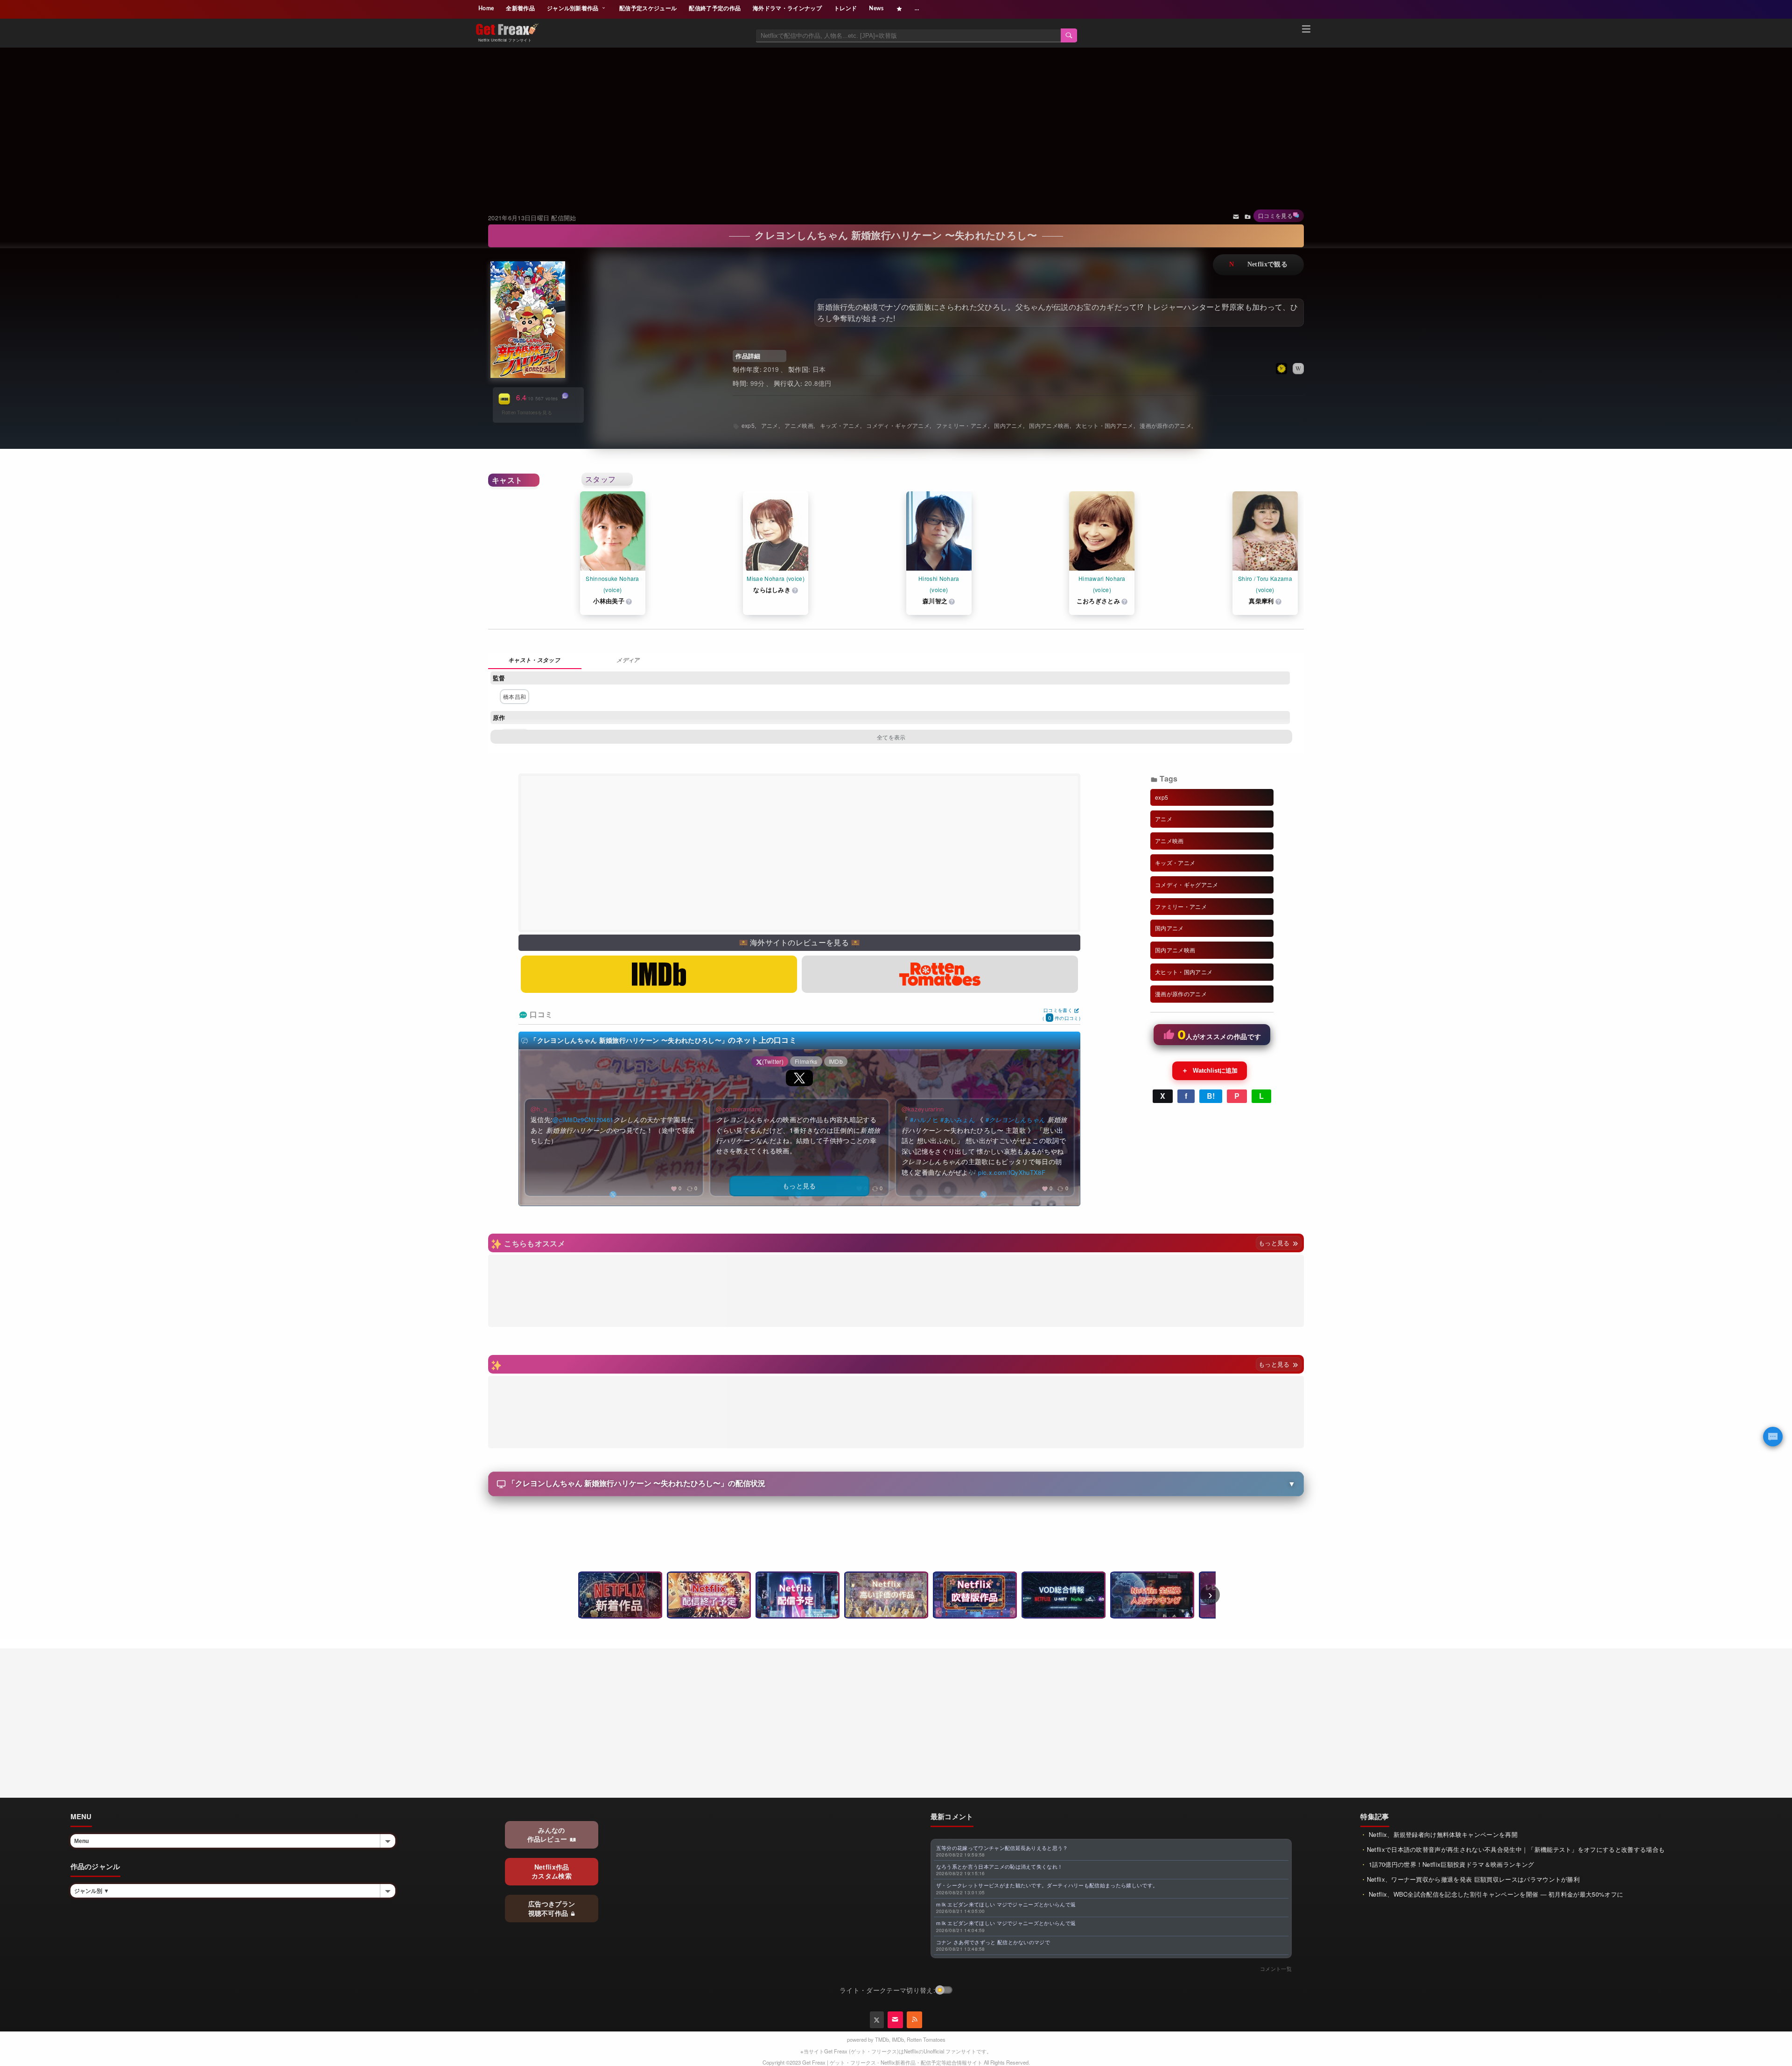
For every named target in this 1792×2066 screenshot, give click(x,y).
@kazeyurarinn (923, 1109)
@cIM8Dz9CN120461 (583, 1120)
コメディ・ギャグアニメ (898, 425)
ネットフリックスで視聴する (1258, 265)
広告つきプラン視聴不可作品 (552, 1908)
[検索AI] (1773, 1437)
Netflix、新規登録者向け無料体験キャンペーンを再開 (1442, 1834)
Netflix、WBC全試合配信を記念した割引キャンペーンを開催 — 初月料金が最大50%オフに (1495, 1894)
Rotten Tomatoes (926, 2039)
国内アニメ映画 (1049, 425)
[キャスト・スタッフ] (535, 661)
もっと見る (1275, 1243)
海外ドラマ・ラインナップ (787, 8)
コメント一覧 (1276, 1968)
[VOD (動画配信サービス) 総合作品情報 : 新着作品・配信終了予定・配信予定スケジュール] (1064, 1595)
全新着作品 (520, 8)
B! (1211, 1096)
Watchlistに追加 (1210, 1070)
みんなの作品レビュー (548, 1835)
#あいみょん (958, 1120)
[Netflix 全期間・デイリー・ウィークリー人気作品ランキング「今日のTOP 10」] (1152, 1595)
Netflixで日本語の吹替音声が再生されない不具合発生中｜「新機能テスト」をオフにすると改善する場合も (1516, 1849)
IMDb (898, 2039)
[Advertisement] (896, 119)
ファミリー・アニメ (962, 425)
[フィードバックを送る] (1236, 216)
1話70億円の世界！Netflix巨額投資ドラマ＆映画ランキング (1451, 1864)
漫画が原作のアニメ (1165, 425)
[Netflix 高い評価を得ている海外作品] (886, 1595)
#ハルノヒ (924, 1120)
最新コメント (952, 1816)
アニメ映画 (799, 425)
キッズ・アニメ (840, 425)
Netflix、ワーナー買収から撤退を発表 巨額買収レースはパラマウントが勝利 (1473, 1879)
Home (486, 8)
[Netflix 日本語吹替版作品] (975, 1595)
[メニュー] (1306, 30)
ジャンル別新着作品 (574, 8)
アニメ (770, 425)
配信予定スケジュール (648, 8)
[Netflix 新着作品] (620, 1595)
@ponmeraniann (739, 1109)
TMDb (882, 2039)
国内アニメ (1008, 425)
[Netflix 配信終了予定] (709, 1595)
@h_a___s (546, 1109)
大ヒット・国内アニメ (1104, 425)
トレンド (845, 8)
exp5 (748, 425)
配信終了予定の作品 (715, 8)
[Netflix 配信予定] (798, 1595)
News (876, 8)
